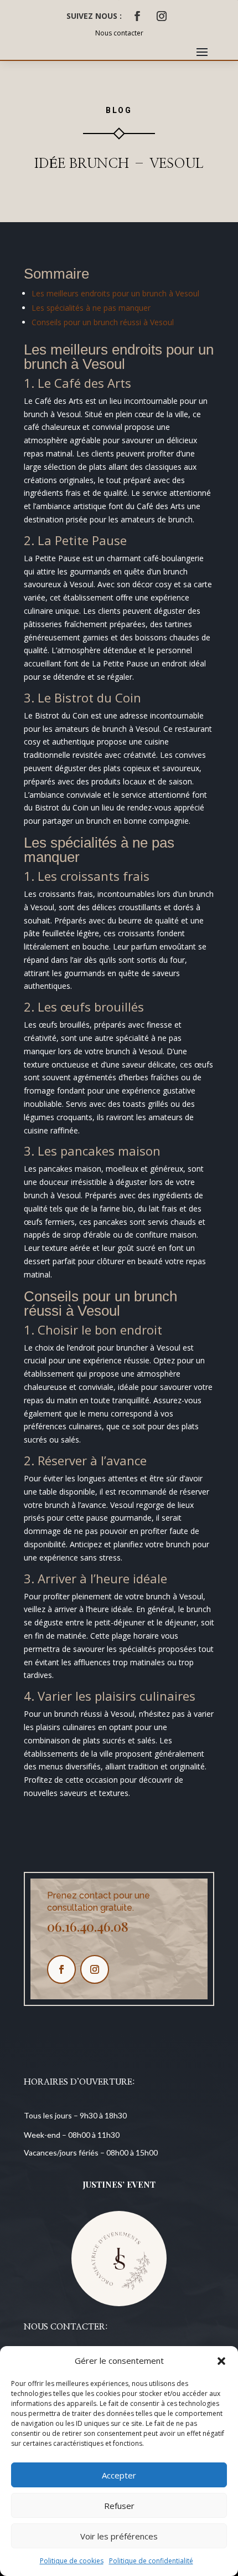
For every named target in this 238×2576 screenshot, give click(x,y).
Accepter (119, 2475)
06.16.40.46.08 (88, 1926)
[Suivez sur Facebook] (137, 16)
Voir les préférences (119, 2536)
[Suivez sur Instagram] (162, 16)
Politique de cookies (72, 2561)
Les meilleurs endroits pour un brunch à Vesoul (115, 293)
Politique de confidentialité (151, 2561)
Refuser (119, 2506)
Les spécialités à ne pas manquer (91, 308)
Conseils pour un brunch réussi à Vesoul (103, 322)
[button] (221, 2361)
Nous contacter (119, 33)
